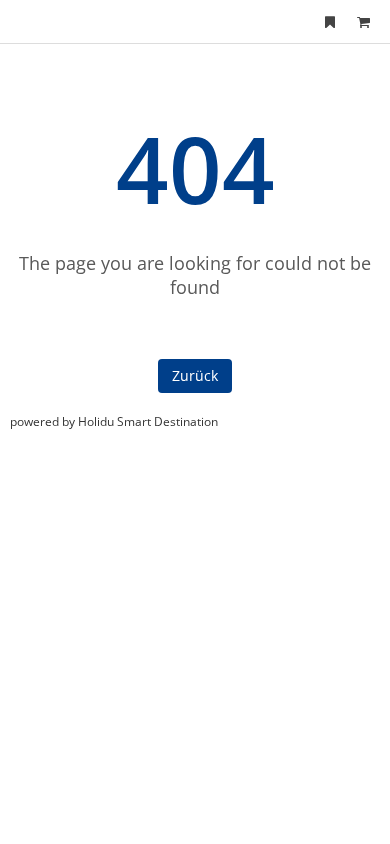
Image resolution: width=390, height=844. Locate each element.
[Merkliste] (330, 21)
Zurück (195, 375)
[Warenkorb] (363, 21)
